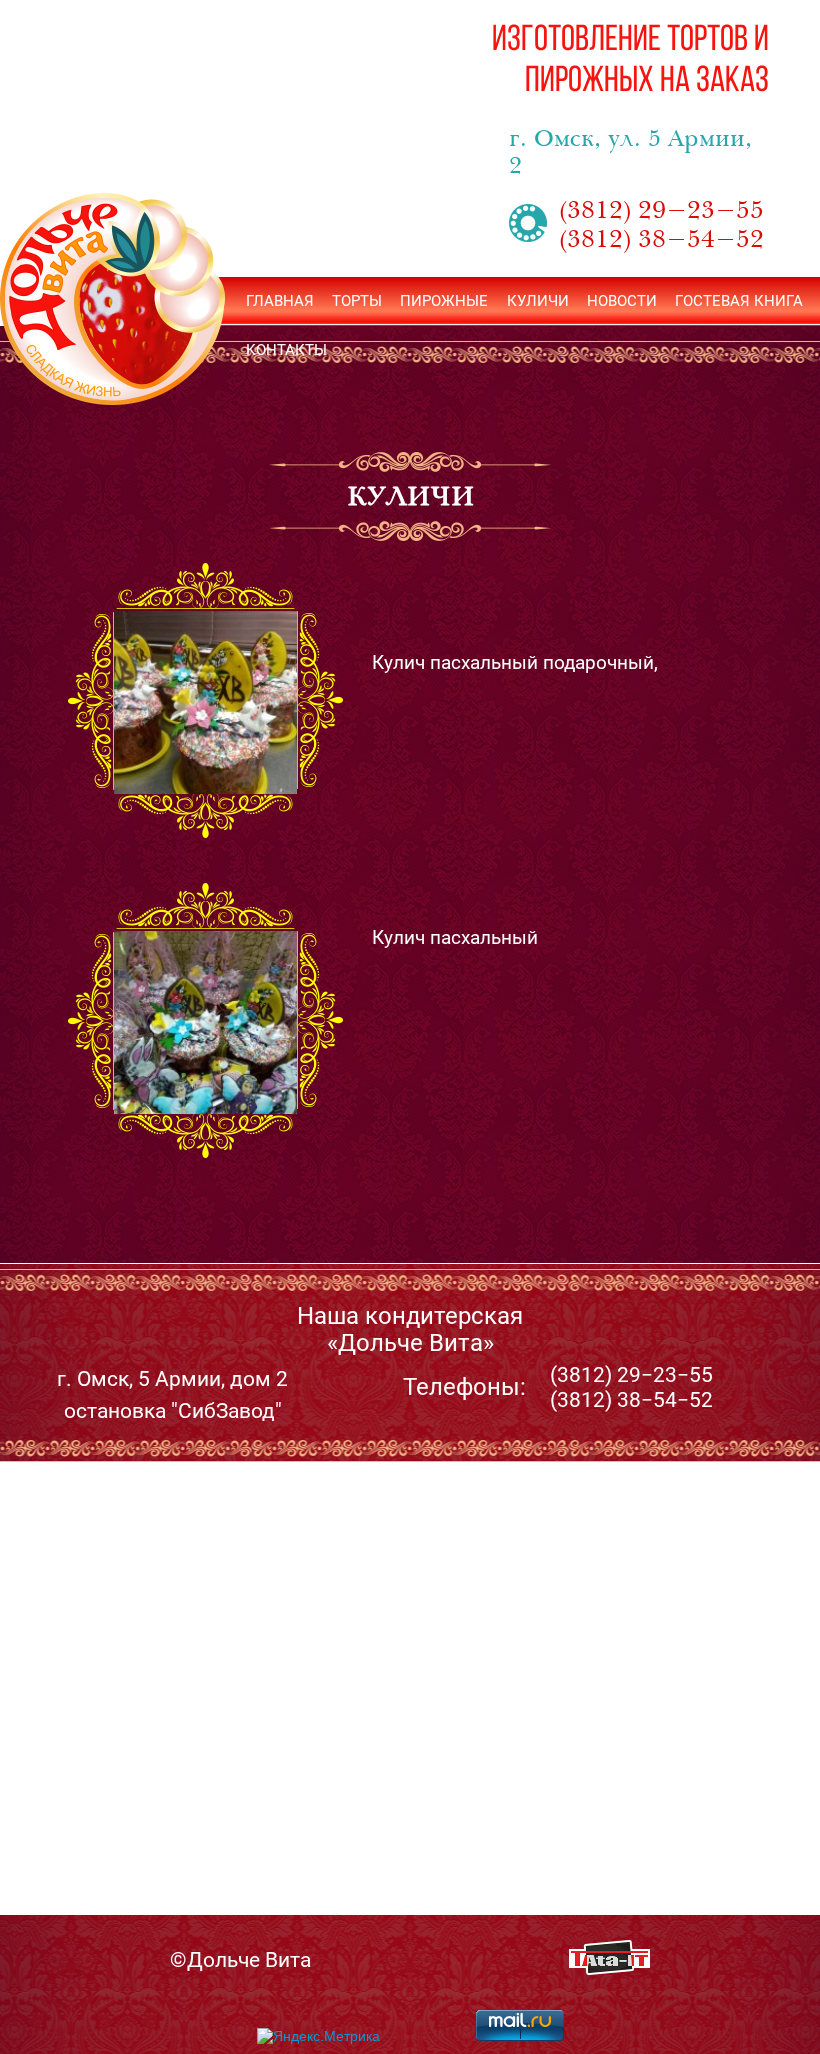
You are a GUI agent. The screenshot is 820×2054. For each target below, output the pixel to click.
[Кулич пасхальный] (205, 1022)
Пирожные (444, 301)
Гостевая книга (739, 301)
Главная (280, 301)
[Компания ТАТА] (609, 1969)
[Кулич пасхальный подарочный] (205, 702)
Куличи (538, 301)
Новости (622, 301)
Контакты (286, 350)
